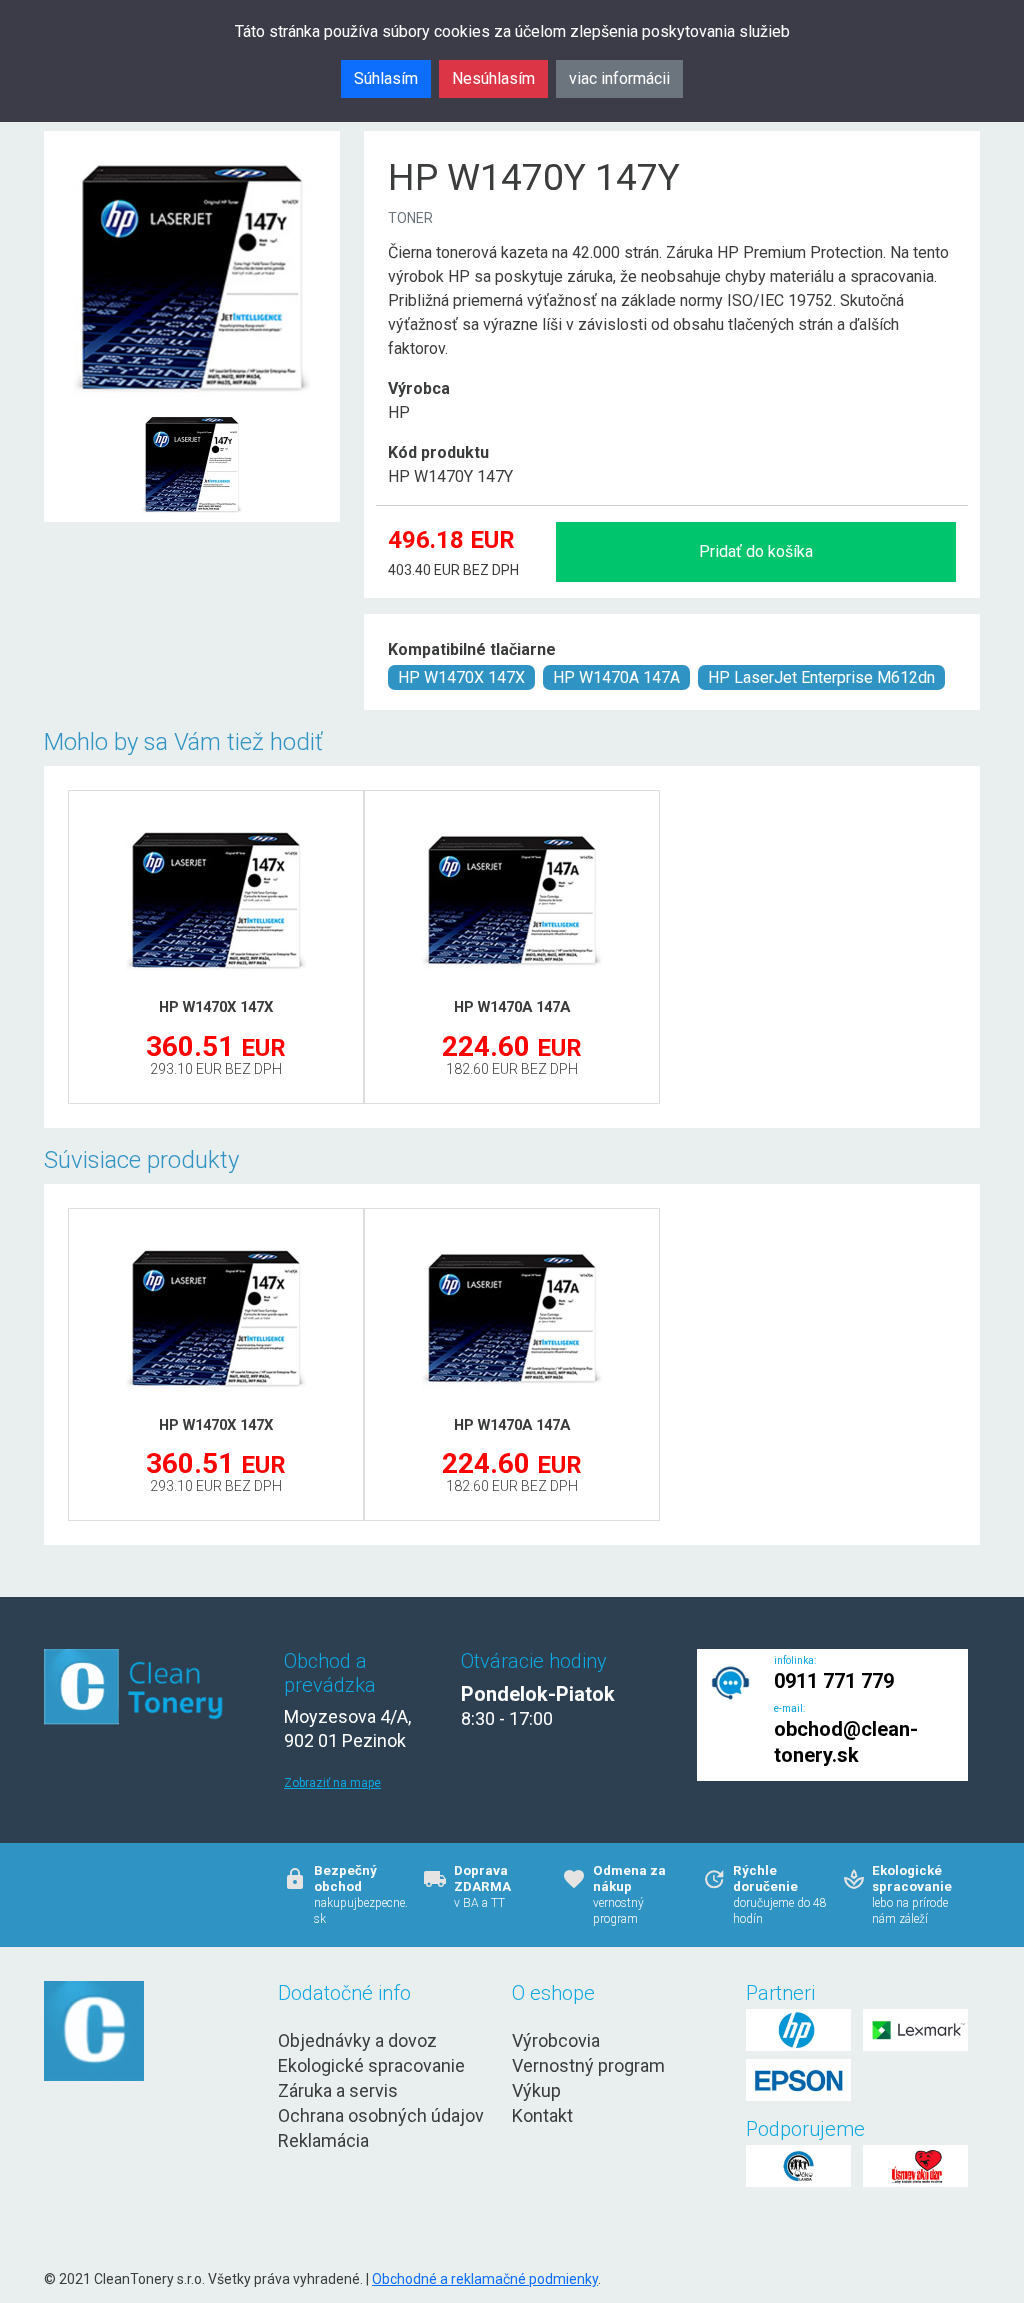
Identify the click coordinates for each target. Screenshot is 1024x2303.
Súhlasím (386, 78)
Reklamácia (323, 2140)
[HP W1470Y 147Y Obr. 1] (192, 416)
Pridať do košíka (756, 551)
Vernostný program (588, 2065)
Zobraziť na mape (332, 1783)
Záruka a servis (338, 2090)
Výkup (536, 2090)
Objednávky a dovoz (357, 2040)
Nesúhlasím (493, 78)
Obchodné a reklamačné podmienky (485, 2279)
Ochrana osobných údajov (381, 2115)
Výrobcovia (556, 2040)
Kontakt (542, 2115)
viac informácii (619, 78)
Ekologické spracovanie (371, 2065)
